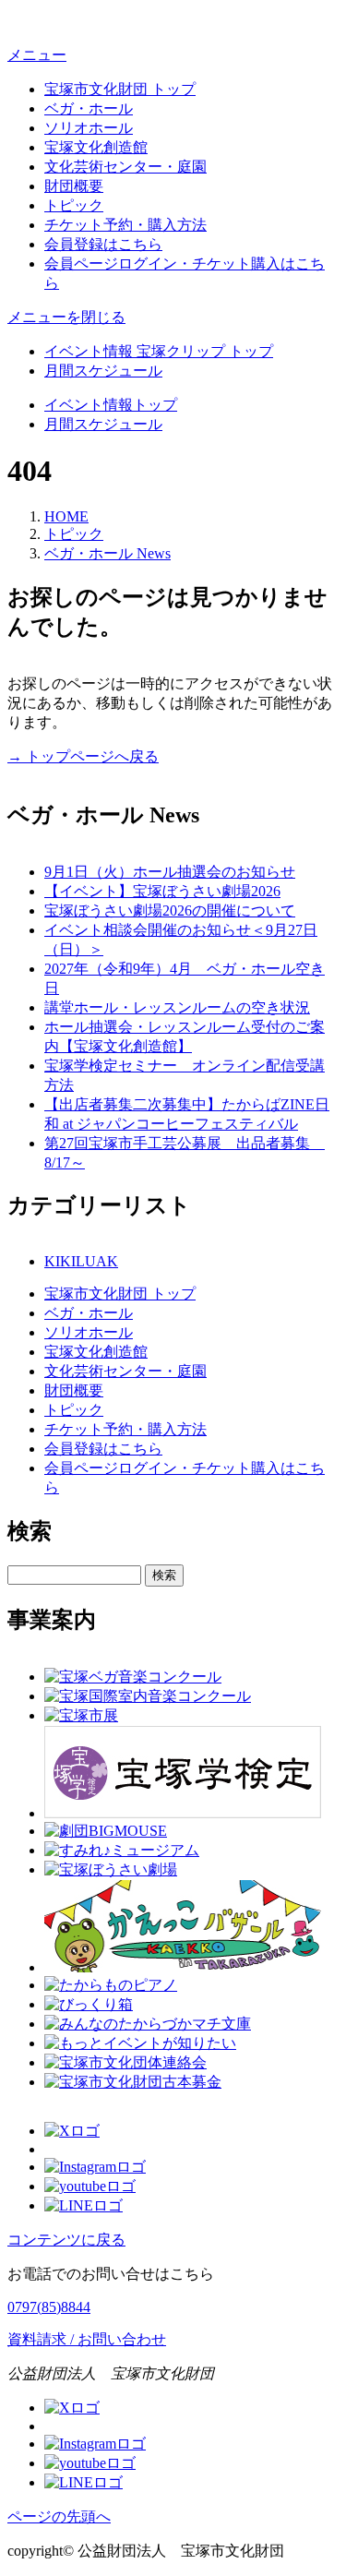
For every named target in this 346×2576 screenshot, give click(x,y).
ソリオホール (89, 128)
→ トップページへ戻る (83, 756)
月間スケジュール (103, 371)
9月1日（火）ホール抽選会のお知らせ (170, 872)
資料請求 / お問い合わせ (87, 2339)
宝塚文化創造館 (96, 147)
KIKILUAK (81, 1261)
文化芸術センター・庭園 (125, 167)
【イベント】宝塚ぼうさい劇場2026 (162, 891)
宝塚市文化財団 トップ (120, 89)
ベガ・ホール (89, 108)
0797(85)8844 (49, 2307)
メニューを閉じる (66, 317)
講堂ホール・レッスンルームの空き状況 (177, 1007)
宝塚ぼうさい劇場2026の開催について (170, 911)
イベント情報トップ (111, 405)
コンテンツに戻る (66, 2240)
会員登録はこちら (103, 244)
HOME (66, 516)
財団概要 (74, 186)
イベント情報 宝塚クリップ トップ (159, 351)
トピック (74, 205)
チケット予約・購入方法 (125, 225)
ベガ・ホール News (107, 553)
